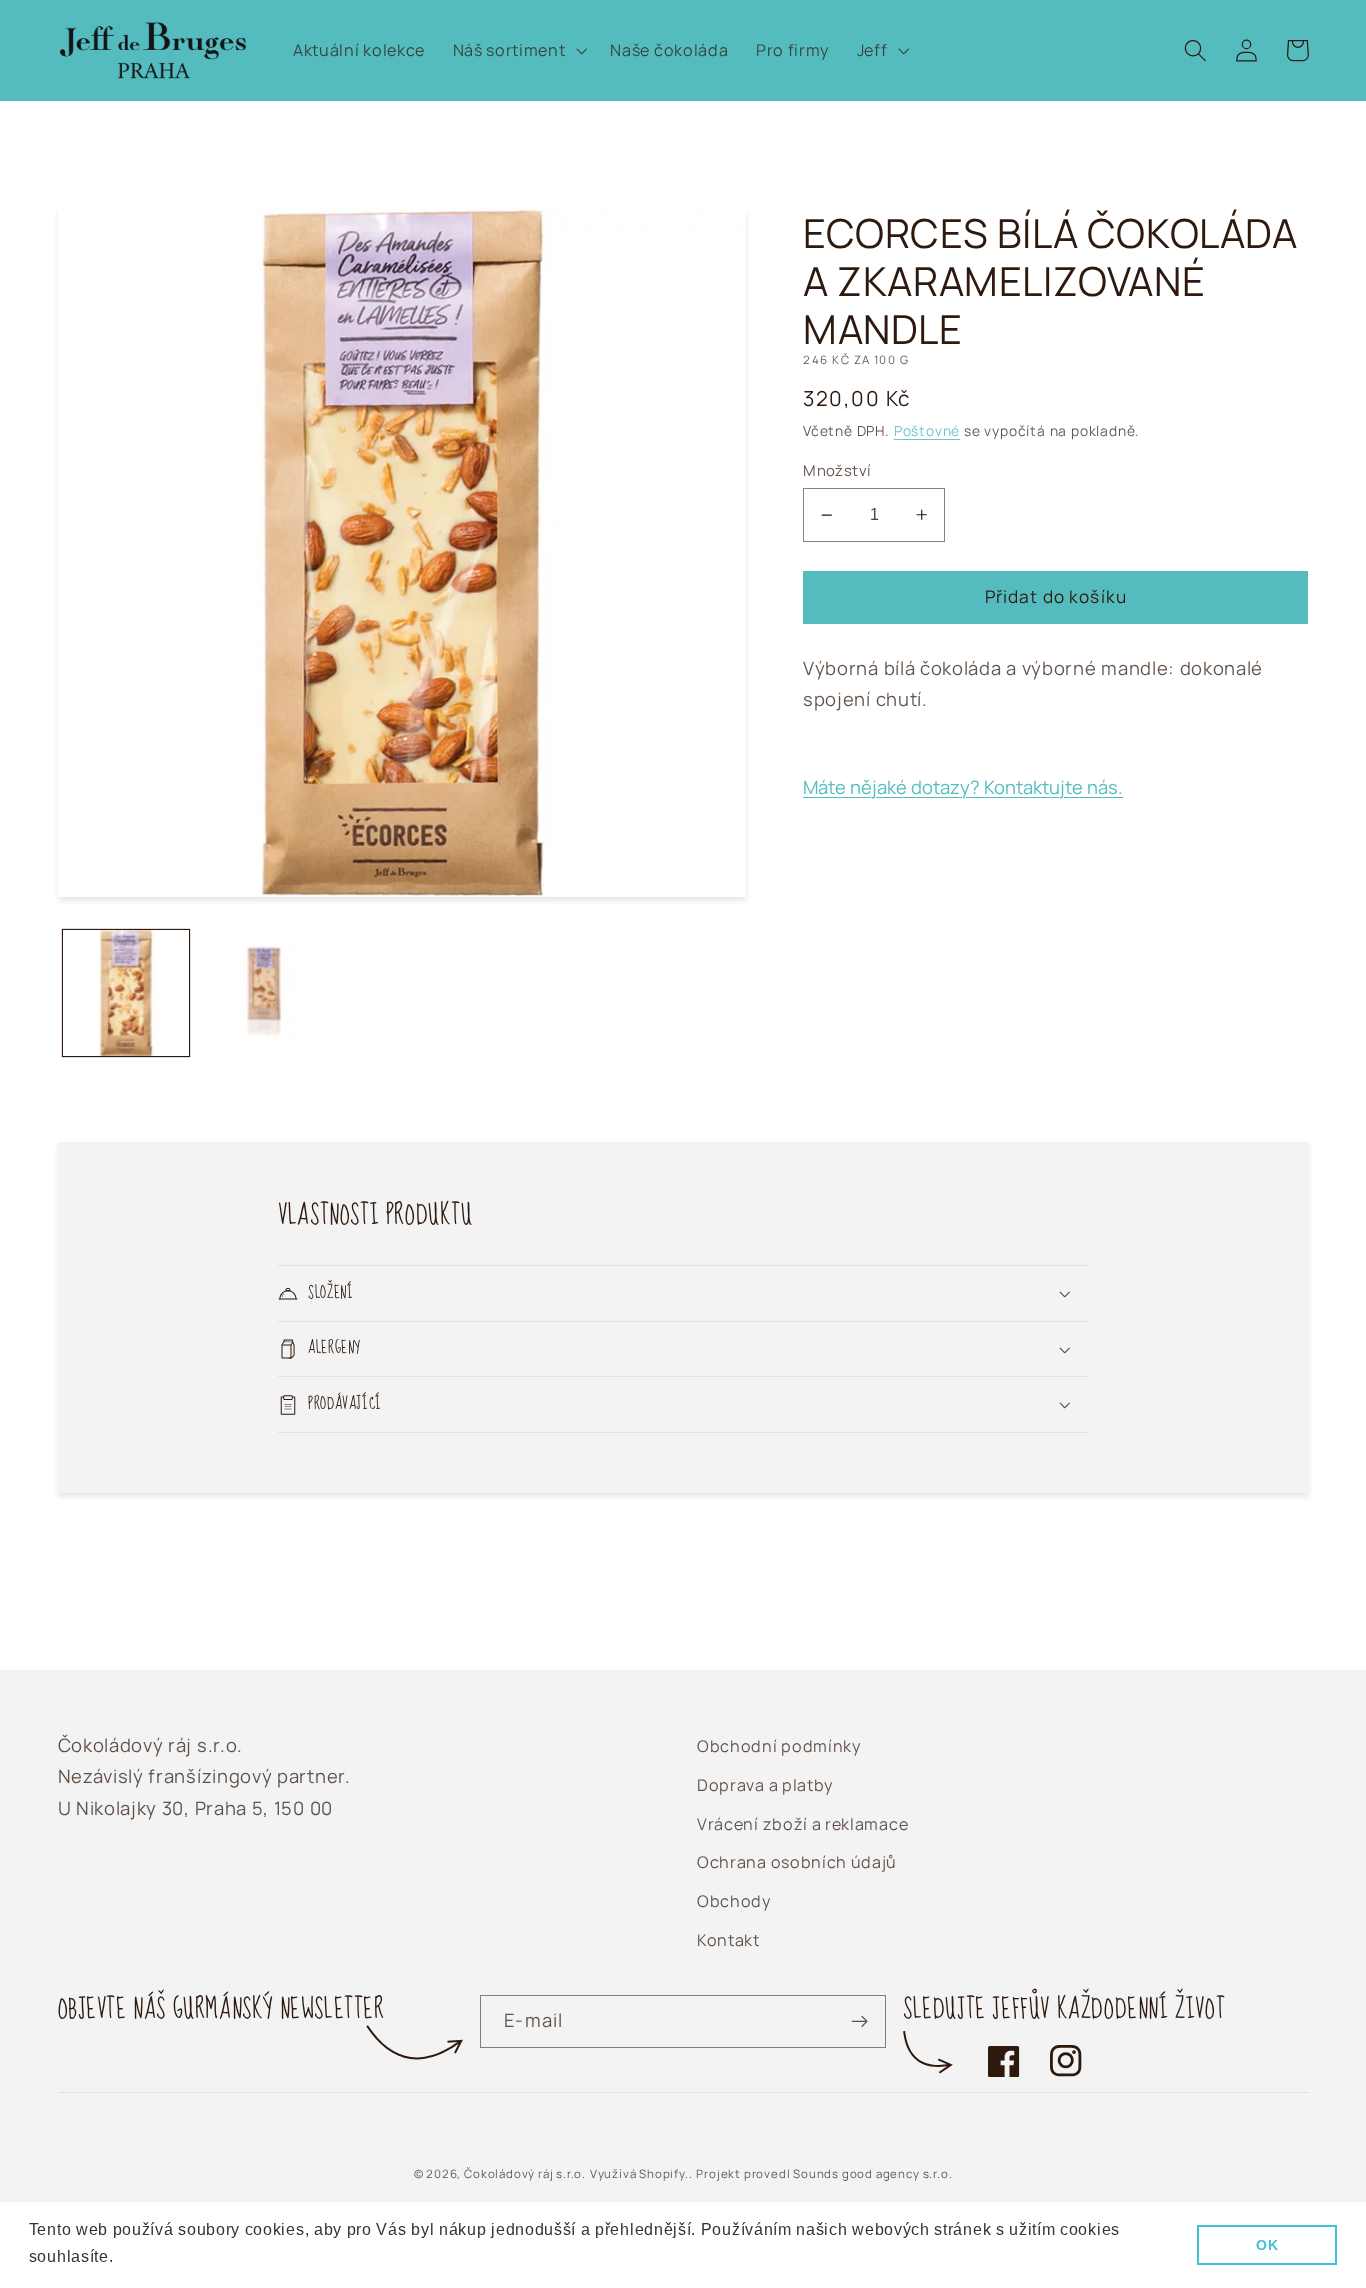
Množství (837, 470)
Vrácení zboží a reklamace (802, 1824)
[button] (518, 51)
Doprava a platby (765, 1785)
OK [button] (1267, 2245)
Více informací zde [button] (192, 2256)
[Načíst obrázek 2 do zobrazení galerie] (264, 993)
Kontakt (728, 1940)
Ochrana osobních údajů (797, 1862)
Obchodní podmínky (779, 1746)
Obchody (734, 1901)
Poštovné (927, 430)
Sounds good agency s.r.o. (872, 2173)
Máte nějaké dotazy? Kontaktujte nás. (963, 787)
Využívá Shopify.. (641, 2173)
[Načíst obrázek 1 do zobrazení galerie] (126, 993)
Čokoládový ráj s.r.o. (525, 2173)
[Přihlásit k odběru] (859, 2022)
